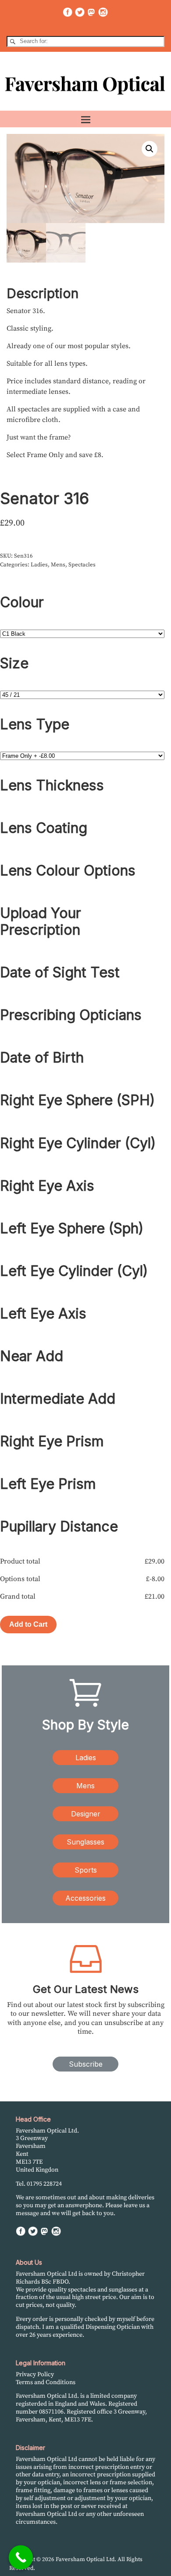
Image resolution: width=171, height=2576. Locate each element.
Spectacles (82, 565)
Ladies (39, 565)
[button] (150, 149)
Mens (58, 565)
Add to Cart (28, 1624)
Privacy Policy (35, 2374)
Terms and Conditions (46, 2382)
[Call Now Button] (21, 2557)
